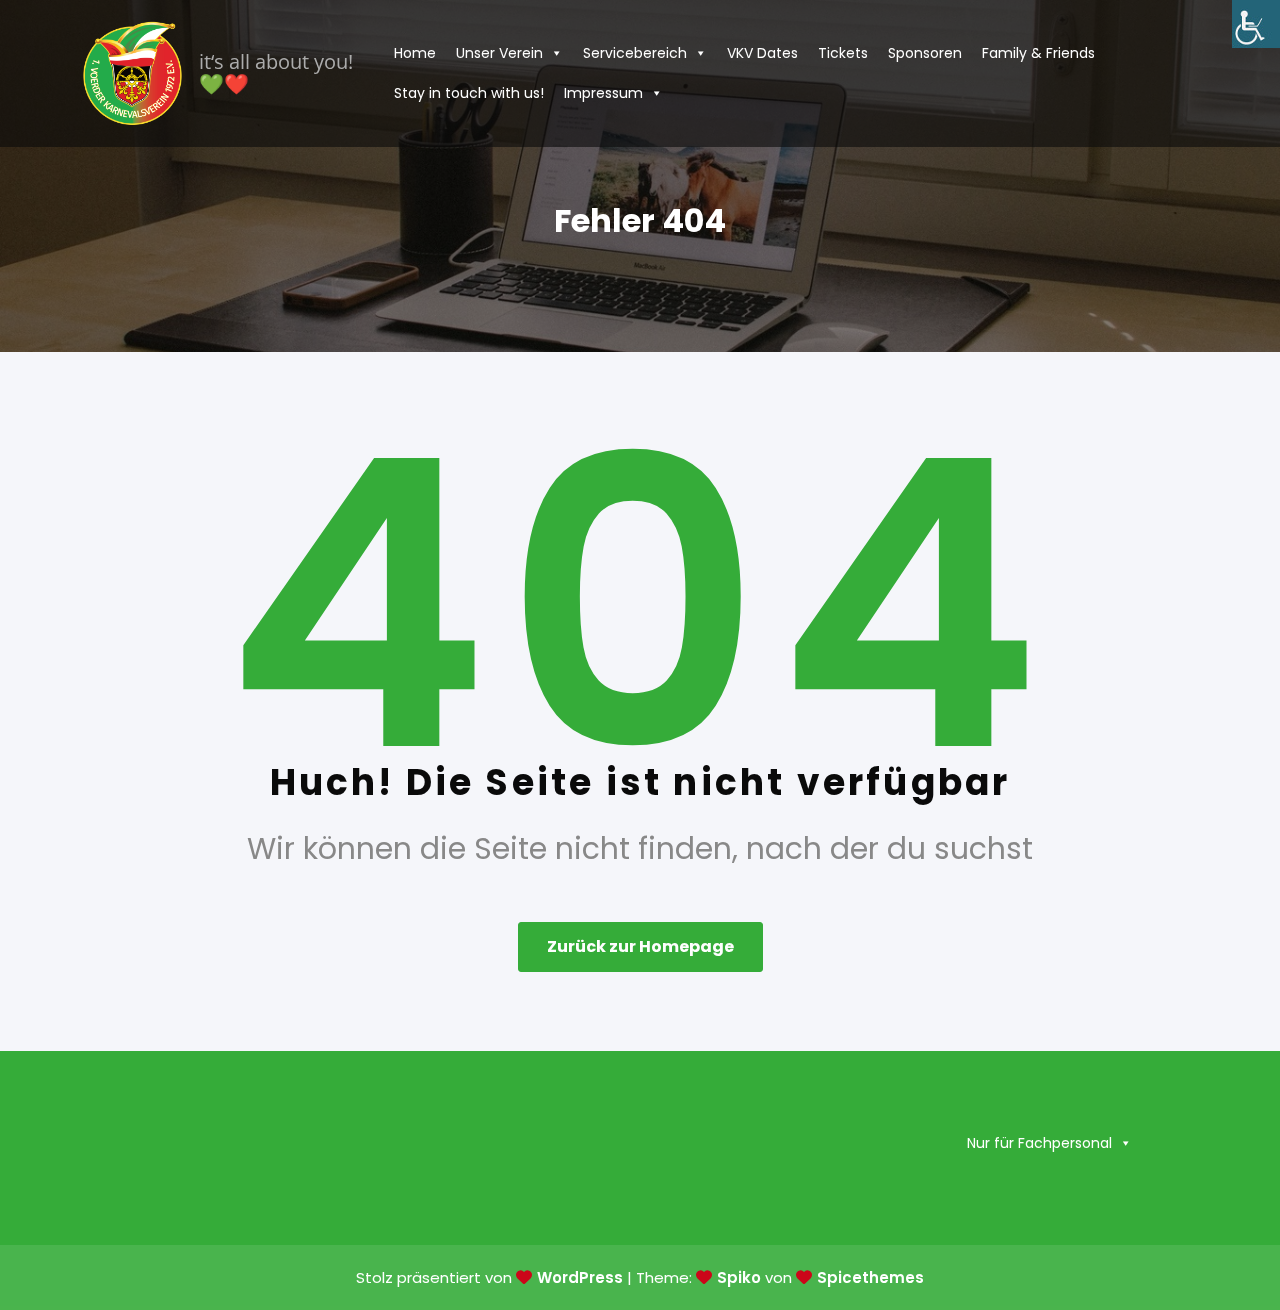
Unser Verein (499, 53)
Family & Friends (1038, 53)
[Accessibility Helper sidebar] (1256, 24)
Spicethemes (870, 1277)
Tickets (843, 53)
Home (415, 53)
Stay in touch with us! (469, 93)
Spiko (739, 1277)
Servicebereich (635, 53)
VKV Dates (762, 53)
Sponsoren (925, 53)
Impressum (603, 93)
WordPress (580, 1277)
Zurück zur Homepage (640, 946)
